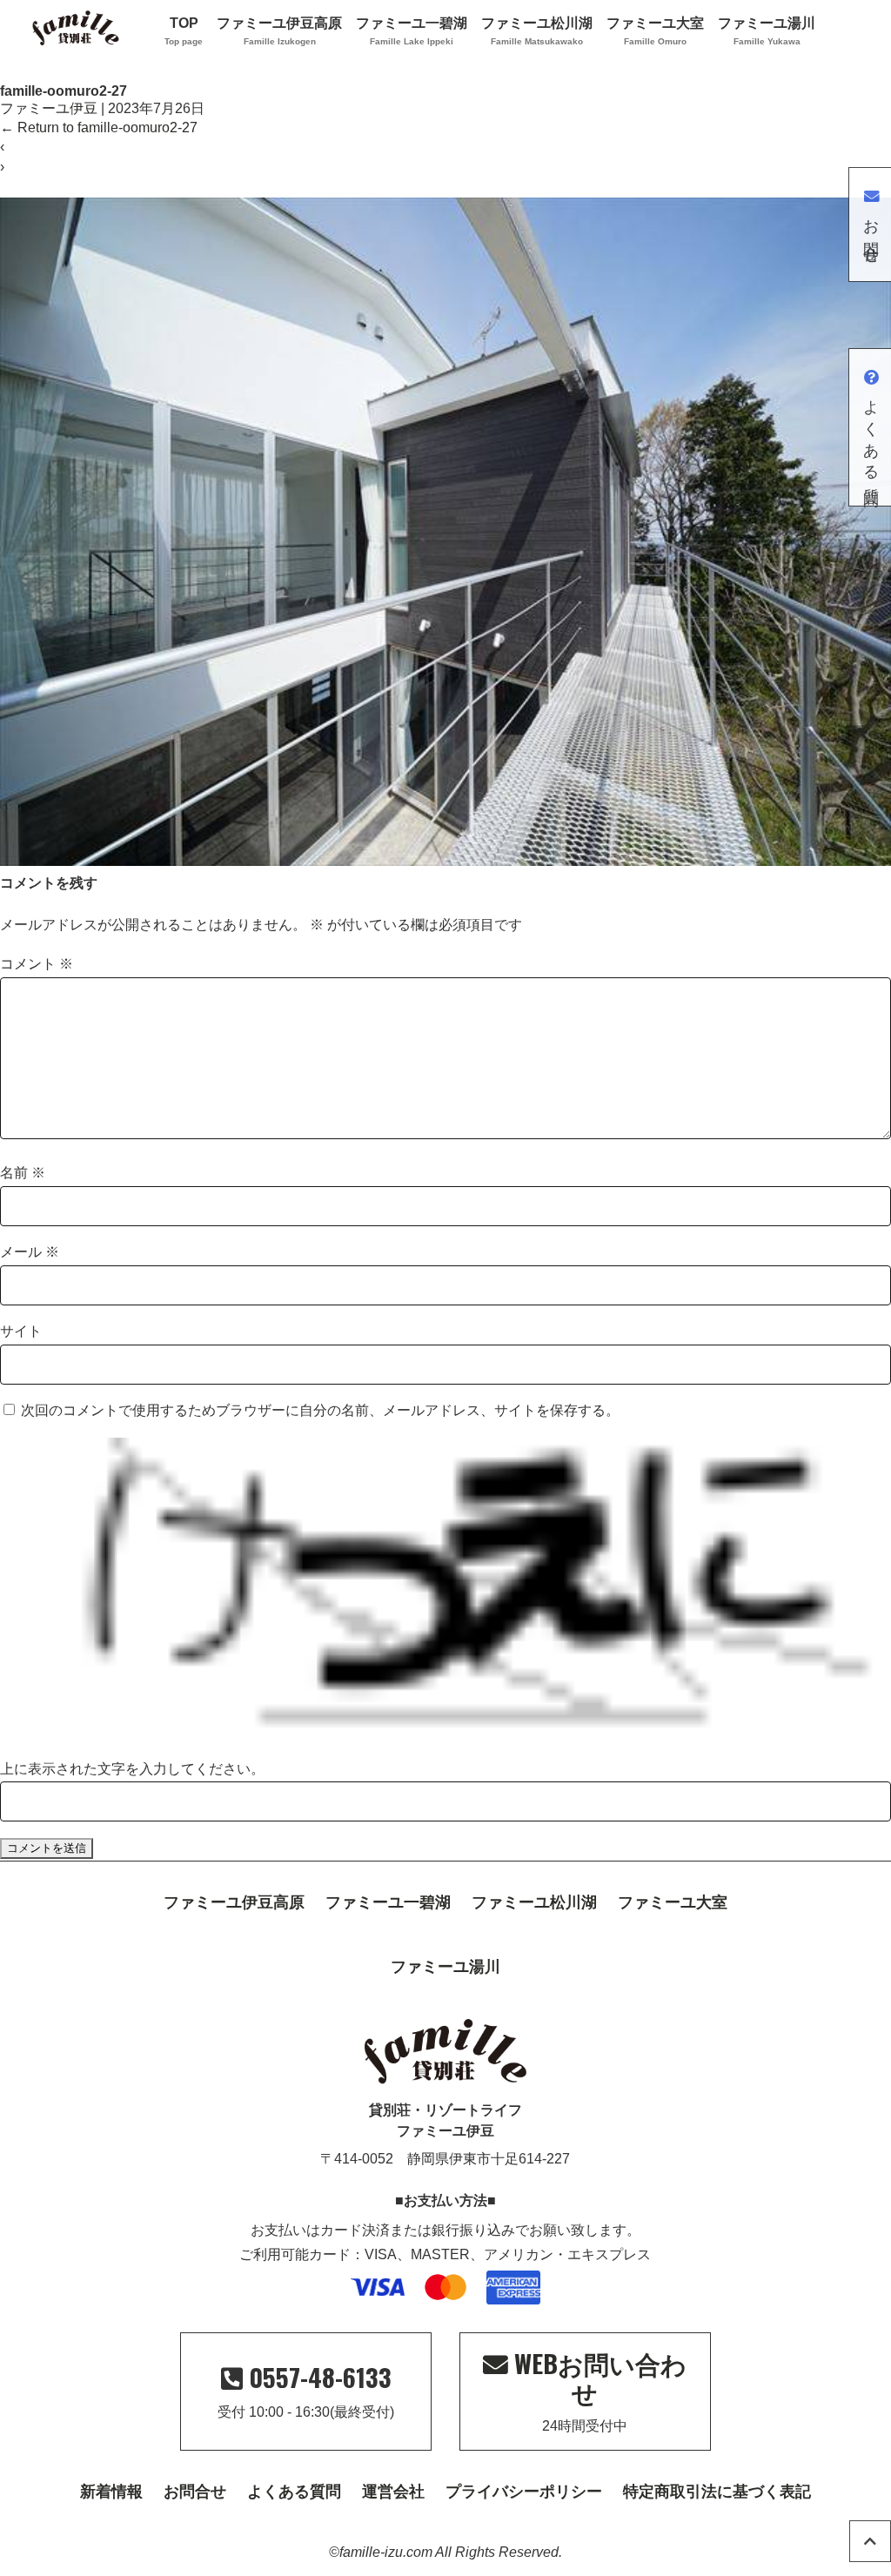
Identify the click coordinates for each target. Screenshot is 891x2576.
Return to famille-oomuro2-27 (99, 127)
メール (30, 1252)
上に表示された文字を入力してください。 (132, 1769)
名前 (23, 1173)
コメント (37, 964)
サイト (21, 1331)
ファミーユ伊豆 (49, 108)
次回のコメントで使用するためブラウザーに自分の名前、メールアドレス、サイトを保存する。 (320, 1410)
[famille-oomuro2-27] (445, 861)
